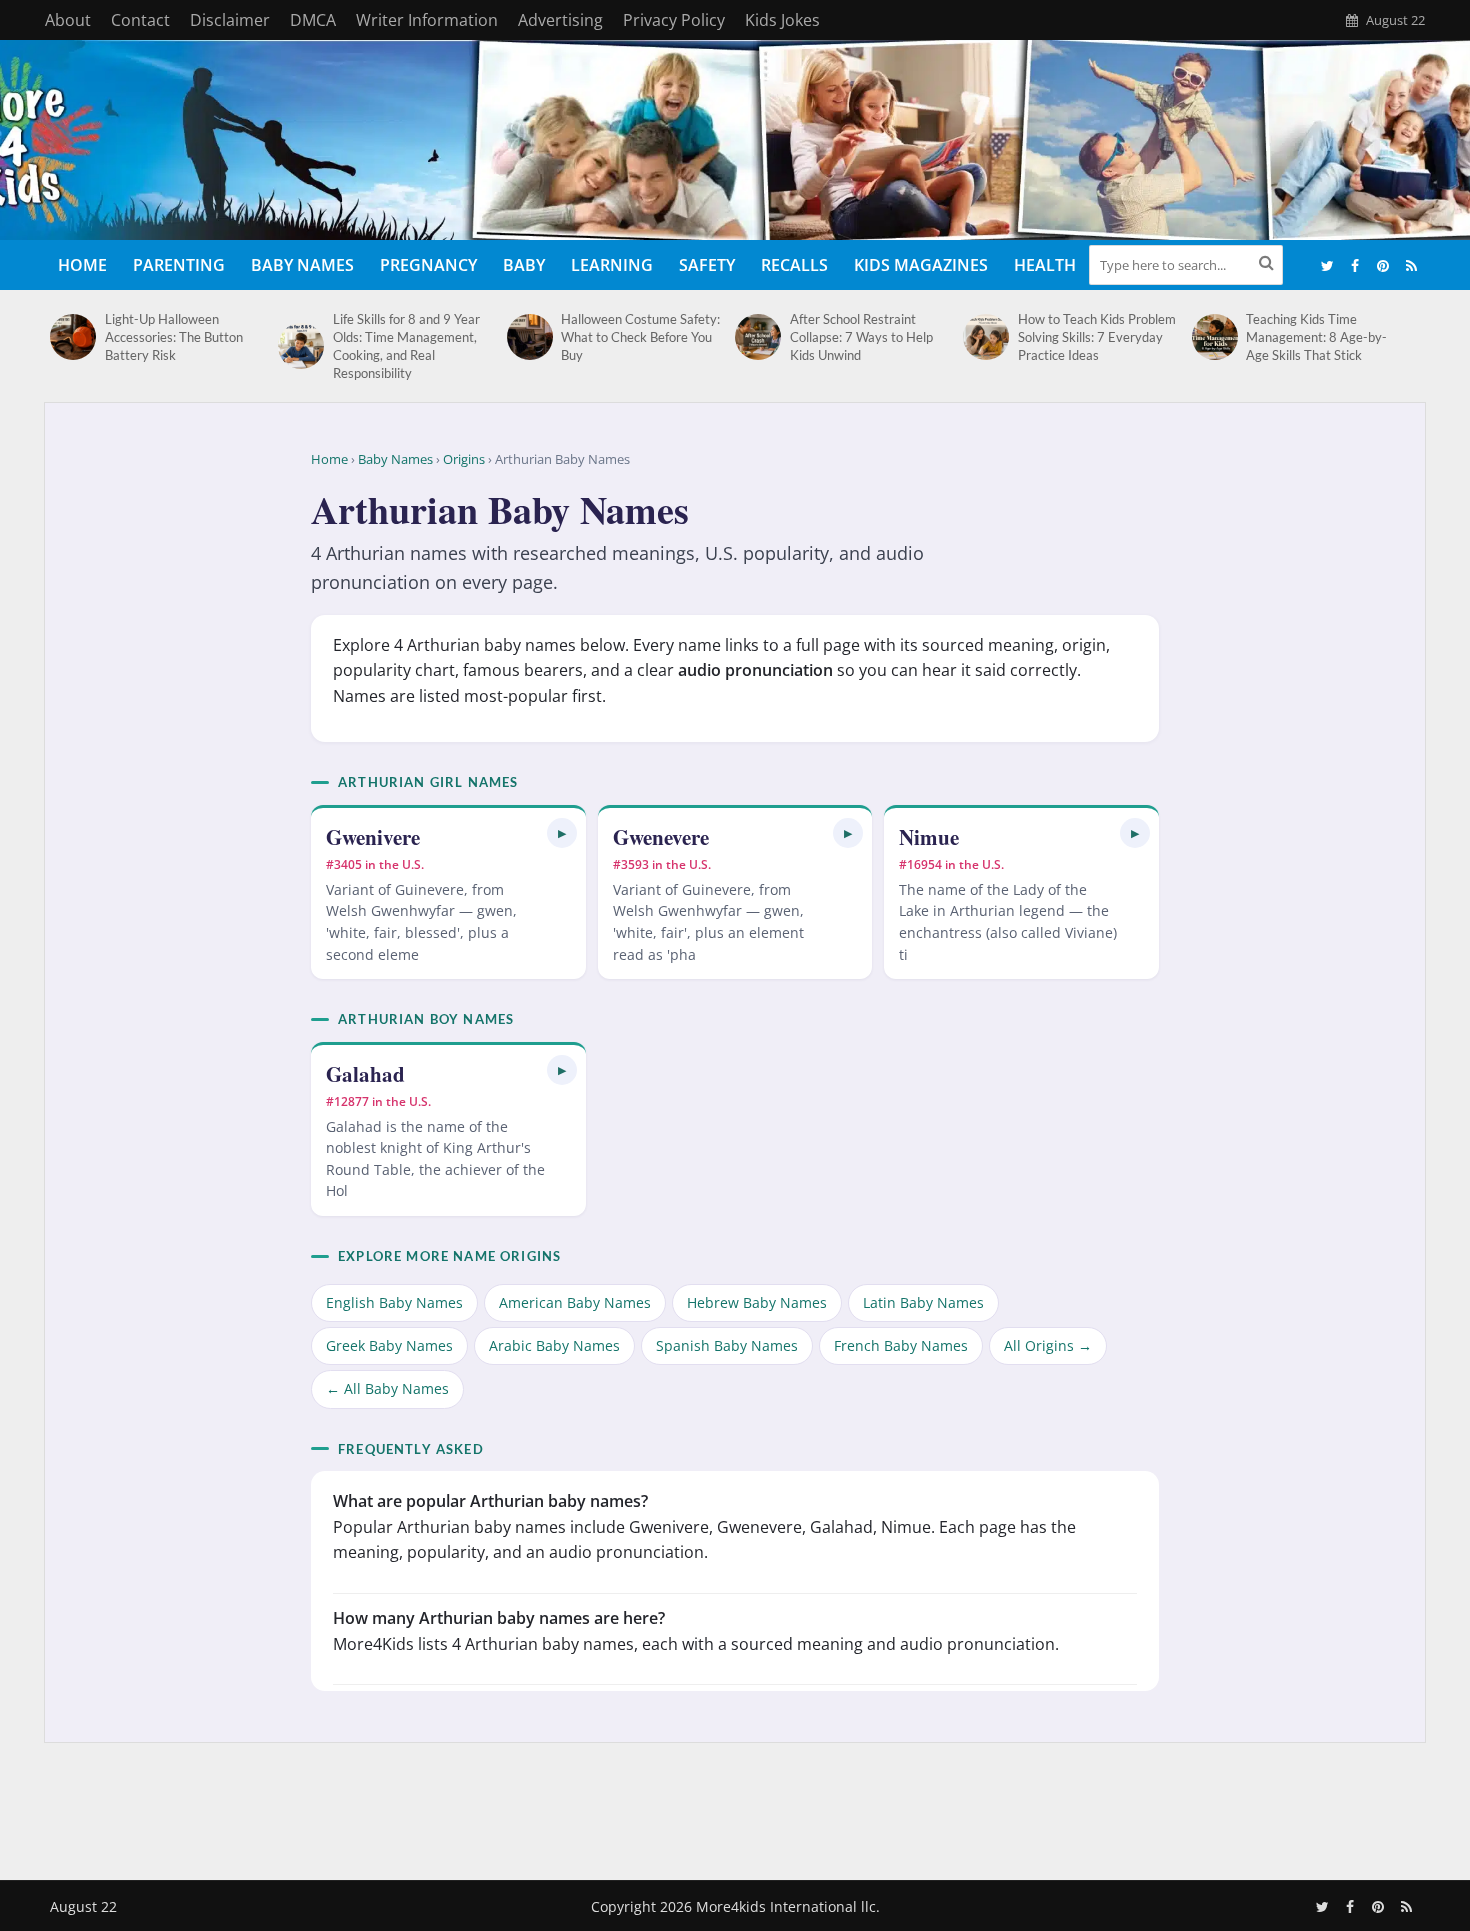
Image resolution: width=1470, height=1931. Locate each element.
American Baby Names (575, 1302)
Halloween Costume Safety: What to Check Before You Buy (640, 337)
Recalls (794, 265)
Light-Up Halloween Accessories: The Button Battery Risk (174, 337)
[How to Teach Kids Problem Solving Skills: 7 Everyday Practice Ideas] (985, 337)
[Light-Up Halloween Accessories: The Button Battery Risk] (72, 337)
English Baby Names (394, 1302)
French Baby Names (901, 1345)
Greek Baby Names (389, 1345)
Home (82, 265)
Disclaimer (230, 20)
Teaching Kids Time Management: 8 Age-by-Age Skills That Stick (1316, 337)
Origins (464, 459)
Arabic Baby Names (554, 1345)
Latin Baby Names (923, 1302)
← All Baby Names (387, 1388)
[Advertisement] (735, 1807)
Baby (524, 265)
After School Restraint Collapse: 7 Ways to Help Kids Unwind (861, 337)
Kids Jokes (782, 20)
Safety (707, 265)
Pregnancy (428, 265)
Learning (612, 265)
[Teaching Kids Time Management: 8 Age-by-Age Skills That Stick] (1214, 337)
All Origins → (1048, 1345)
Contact (140, 20)
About (68, 20)
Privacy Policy (674, 20)
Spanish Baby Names (727, 1345)
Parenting (179, 265)
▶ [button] (562, 832)
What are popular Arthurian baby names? (490, 1501)
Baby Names (302, 265)
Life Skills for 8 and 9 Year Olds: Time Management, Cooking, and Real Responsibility (406, 346)
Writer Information (427, 20)
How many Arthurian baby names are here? (499, 1618)
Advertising (560, 20)
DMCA (313, 20)
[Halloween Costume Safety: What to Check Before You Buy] (529, 337)
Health (1045, 265)
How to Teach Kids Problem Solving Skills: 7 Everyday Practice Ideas (1097, 337)
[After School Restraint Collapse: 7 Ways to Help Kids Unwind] (757, 337)
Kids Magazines (921, 265)
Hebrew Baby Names (757, 1302)
